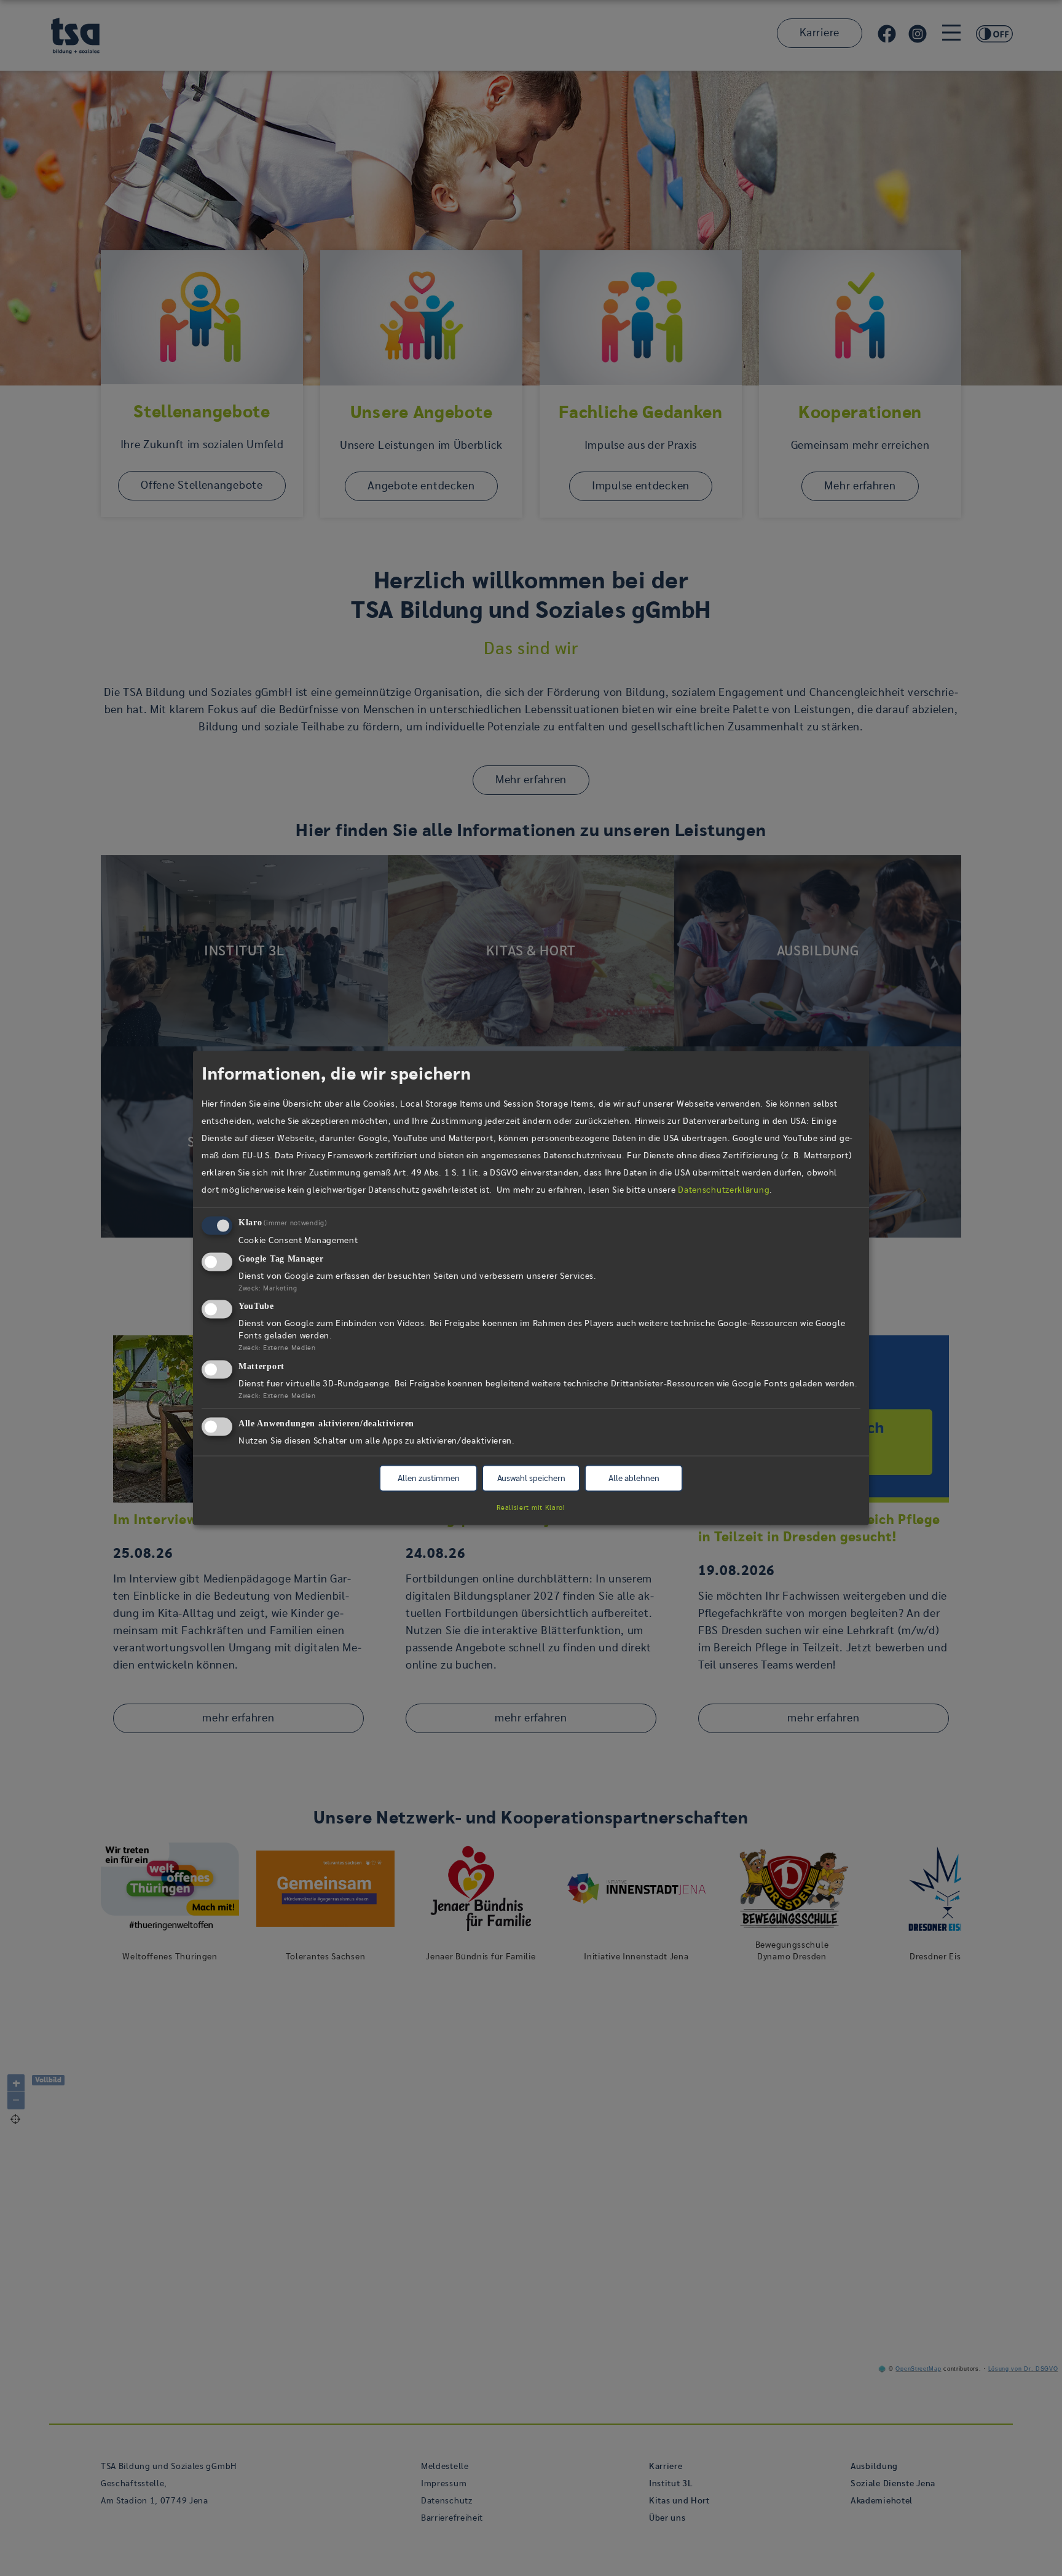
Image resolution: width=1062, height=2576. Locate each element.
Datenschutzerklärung (724, 1190)
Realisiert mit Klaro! (531, 1507)
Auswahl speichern (531, 1479)
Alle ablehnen (634, 1479)
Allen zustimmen (429, 1479)
